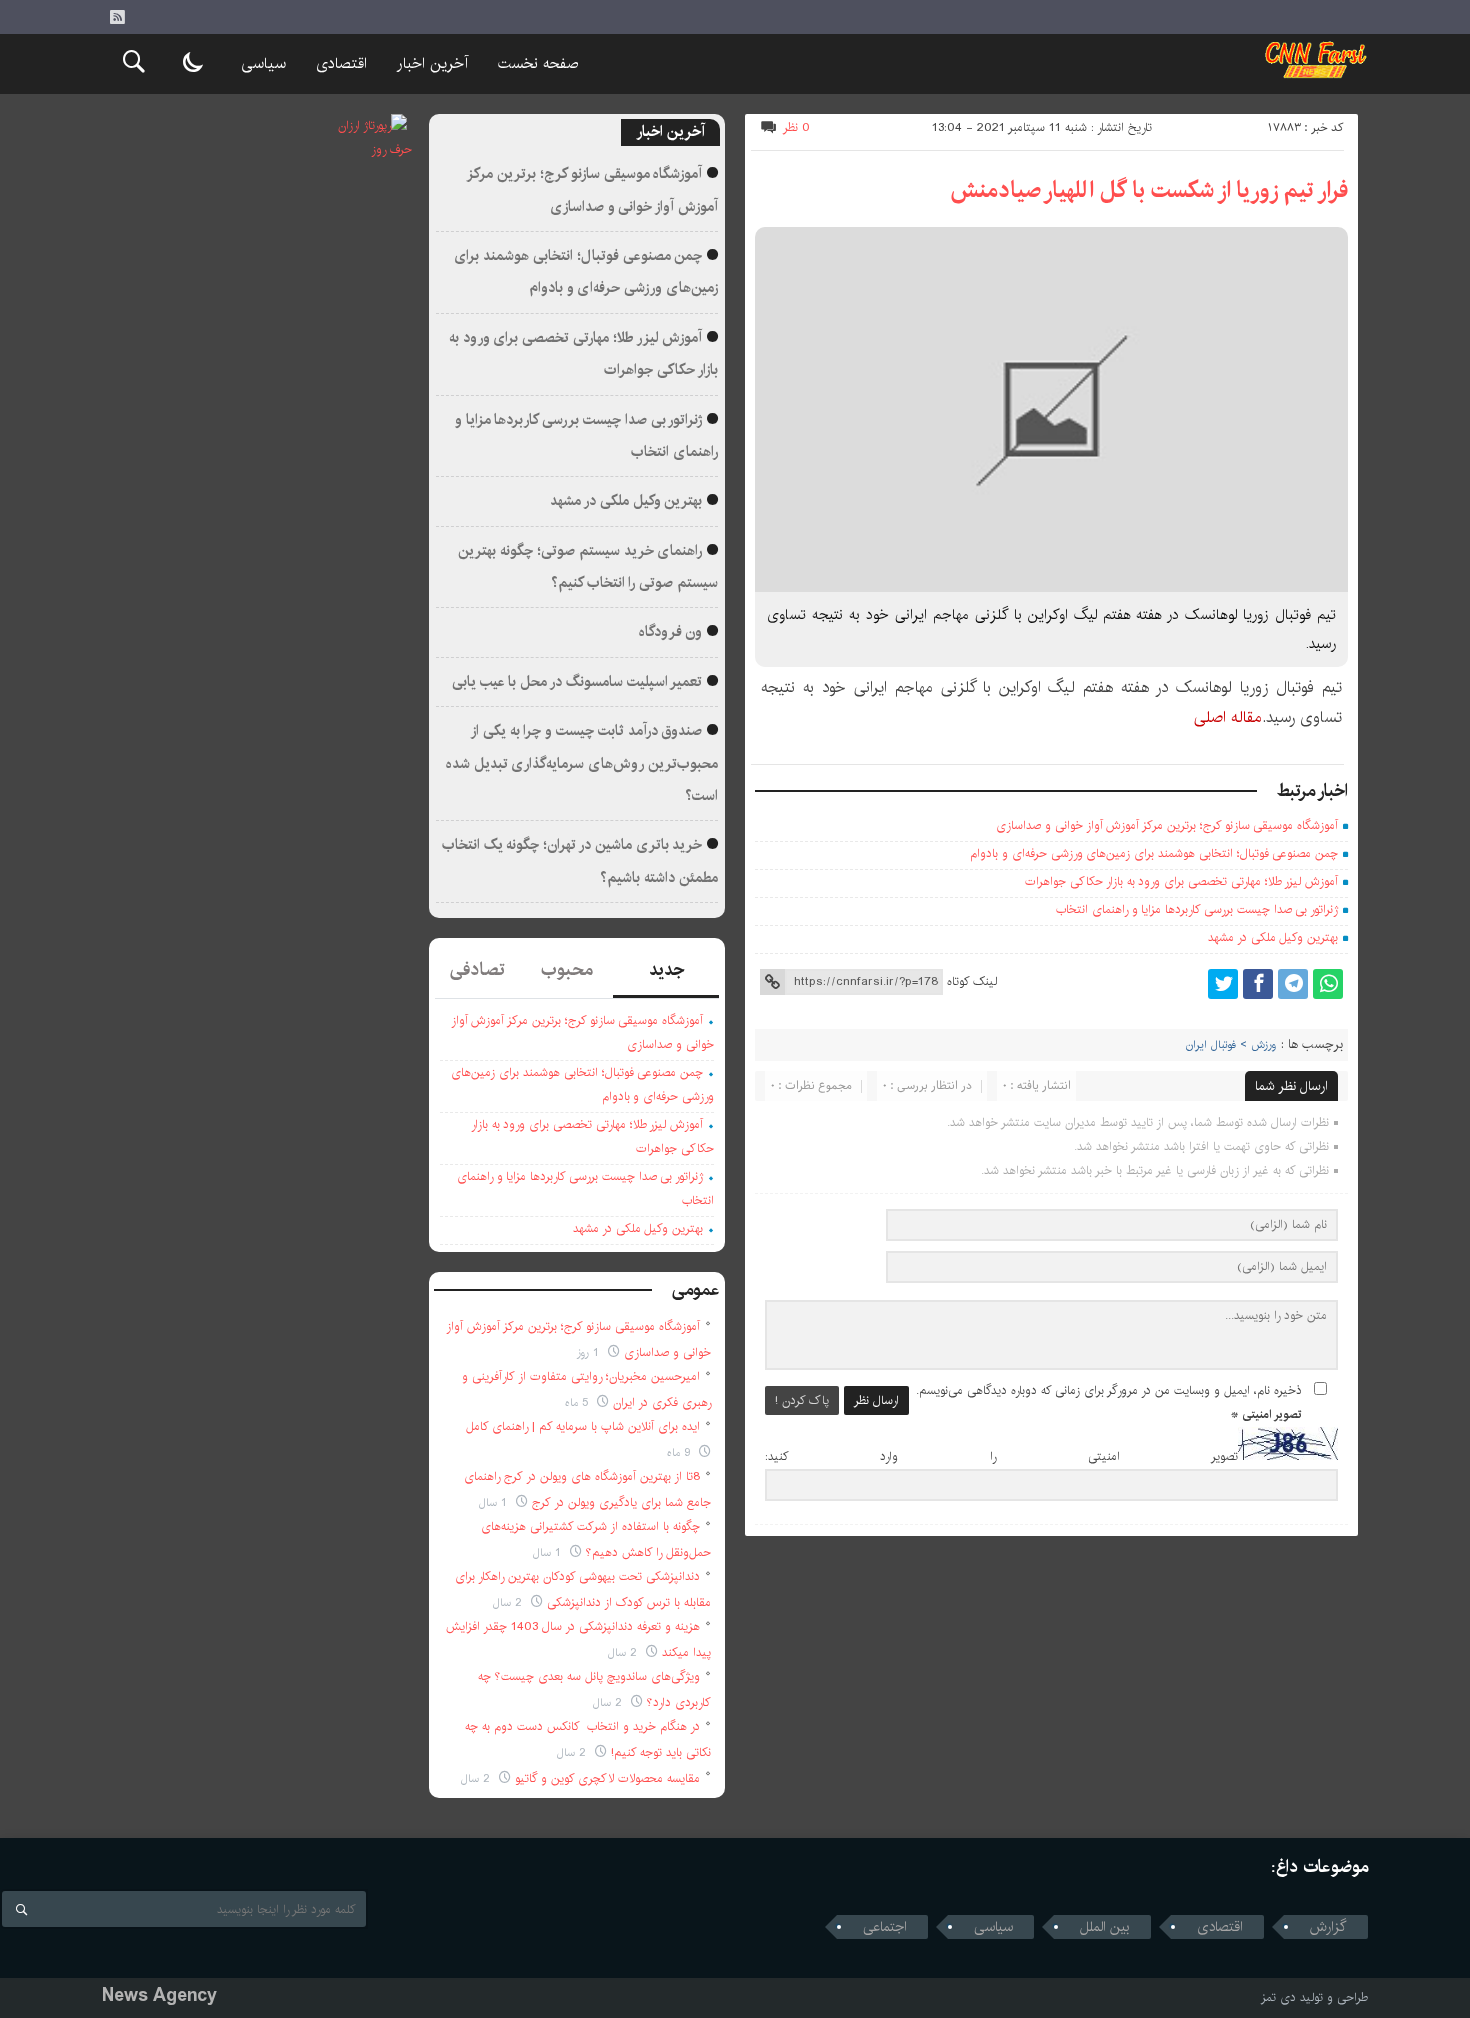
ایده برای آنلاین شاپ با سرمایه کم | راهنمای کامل (583, 1426)
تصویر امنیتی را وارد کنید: (1001, 1456)
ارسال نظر (876, 1400)
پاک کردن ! (802, 1400)
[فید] (117, 17)
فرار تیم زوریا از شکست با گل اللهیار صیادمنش (1149, 190)
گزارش (1328, 1927)
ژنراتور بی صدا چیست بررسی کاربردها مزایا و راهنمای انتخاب (1197, 909)
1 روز (590, 1352)
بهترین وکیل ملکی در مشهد (1273, 937)
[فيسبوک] (1258, 984)
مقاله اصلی (1228, 717)
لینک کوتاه (972, 981)
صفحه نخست (538, 63)
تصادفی (477, 970)
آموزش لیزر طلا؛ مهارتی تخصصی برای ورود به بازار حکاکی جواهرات (1181, 881)
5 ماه (578, 1402)
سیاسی (263, 63)
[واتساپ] (1328, 984)
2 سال (509, 1602)
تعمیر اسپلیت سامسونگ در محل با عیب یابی (577, 682)
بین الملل (1105, 1927)
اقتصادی (341, 63)
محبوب (567, 970)
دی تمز (1278, 1997)
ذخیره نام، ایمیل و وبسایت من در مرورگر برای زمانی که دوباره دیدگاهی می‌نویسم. (1109, 1390)
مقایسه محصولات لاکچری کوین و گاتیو (607, 1778)
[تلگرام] (1293, 984)
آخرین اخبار (432, 63)
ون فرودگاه (671, 632)
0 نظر (796, 127)
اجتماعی (885, 1927)
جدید (666, 970)
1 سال (495, 1502)
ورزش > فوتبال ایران (1231, 1045)
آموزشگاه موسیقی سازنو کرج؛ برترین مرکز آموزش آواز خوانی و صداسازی (1167, 825)
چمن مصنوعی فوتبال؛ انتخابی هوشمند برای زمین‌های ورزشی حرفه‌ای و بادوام (1154, 853)
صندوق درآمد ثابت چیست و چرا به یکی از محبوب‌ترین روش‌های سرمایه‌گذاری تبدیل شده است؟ (582, 763)
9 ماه (680, 1452)
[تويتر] (1223, 984)
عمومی (696, 1290)
